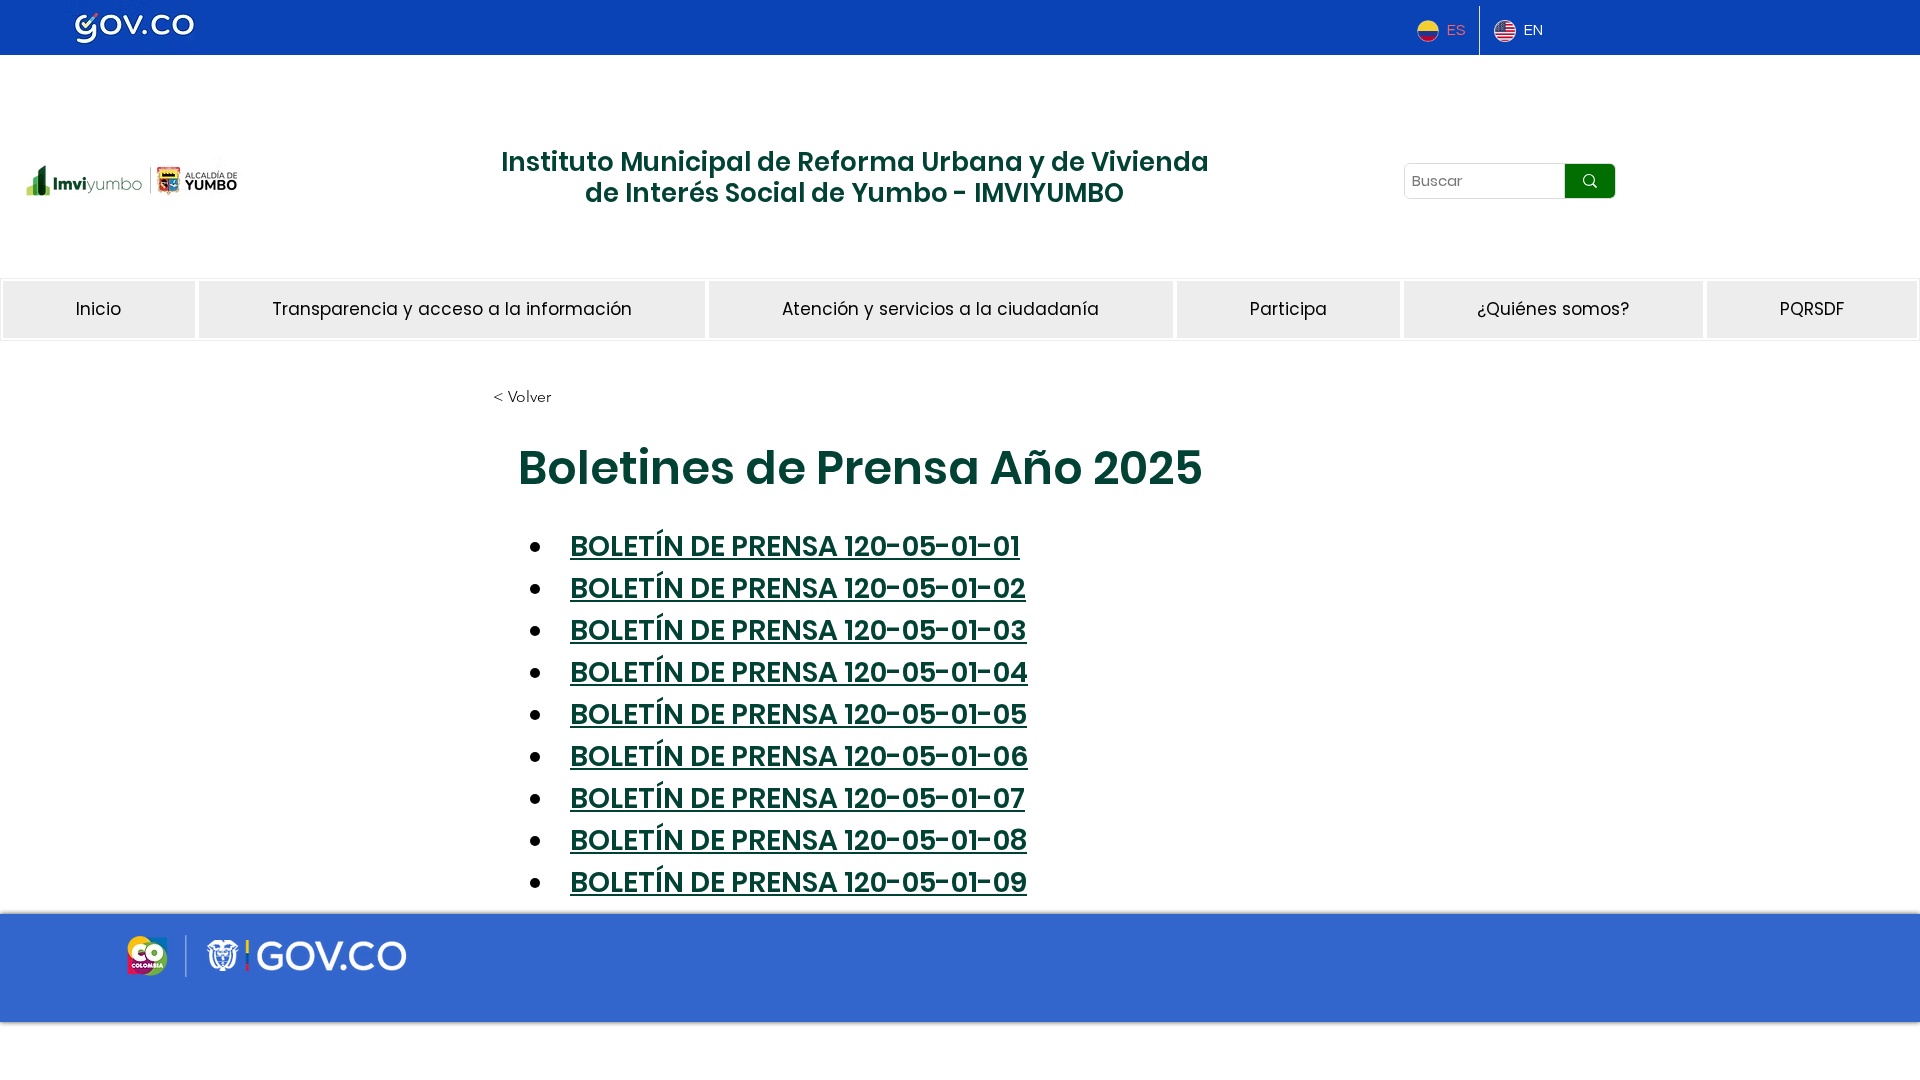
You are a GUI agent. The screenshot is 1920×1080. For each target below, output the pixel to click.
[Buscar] (1589, 181)
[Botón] (415, 245)
